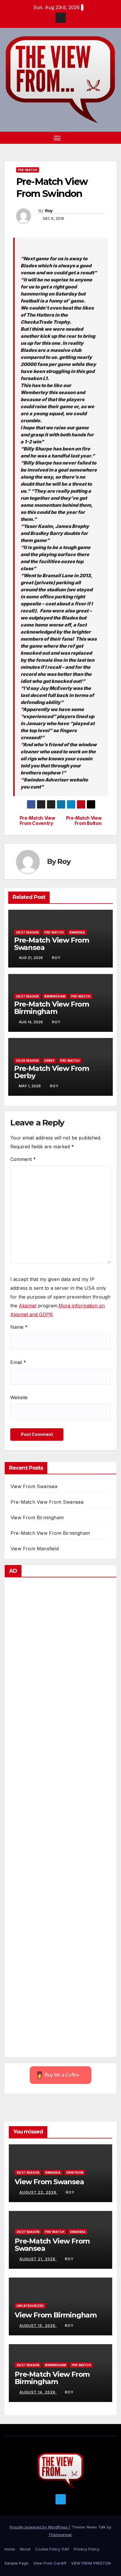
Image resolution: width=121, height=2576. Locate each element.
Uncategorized (30, 2306)
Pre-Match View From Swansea (52, 944)
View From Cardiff (50, 2563)
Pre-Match (28, 170)
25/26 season (27, 1061)
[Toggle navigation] (57, 138)
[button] (103, 138)
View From (75, 2172)
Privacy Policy (86, 2549)
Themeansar (60, 2535)
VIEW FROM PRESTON (91, 2563)
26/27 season (27, 932)
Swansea (77, 932)
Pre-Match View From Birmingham (52, 1008)
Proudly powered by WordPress (39, 2527)
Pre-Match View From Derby (52, 1072)
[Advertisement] (60, 1819)
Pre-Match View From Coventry (37, 821)
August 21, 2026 (38, 2259)
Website (19, 1397)
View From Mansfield (35, 1549)
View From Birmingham (37, 1517)
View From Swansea (34, 1486)
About (25, 2549)
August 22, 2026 (38, 2192)
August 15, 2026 (38, 2326)
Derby (49, 1061)
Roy (49, 211)
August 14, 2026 (38, 2392)
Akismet (28, 1306)
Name (19, 1327)
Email (18, 1362)
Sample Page (16, 2563)
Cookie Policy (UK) (52, 2549)
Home (10, 2549)
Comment (23, 1159)
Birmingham (55, 996)
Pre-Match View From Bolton (84, 821)
